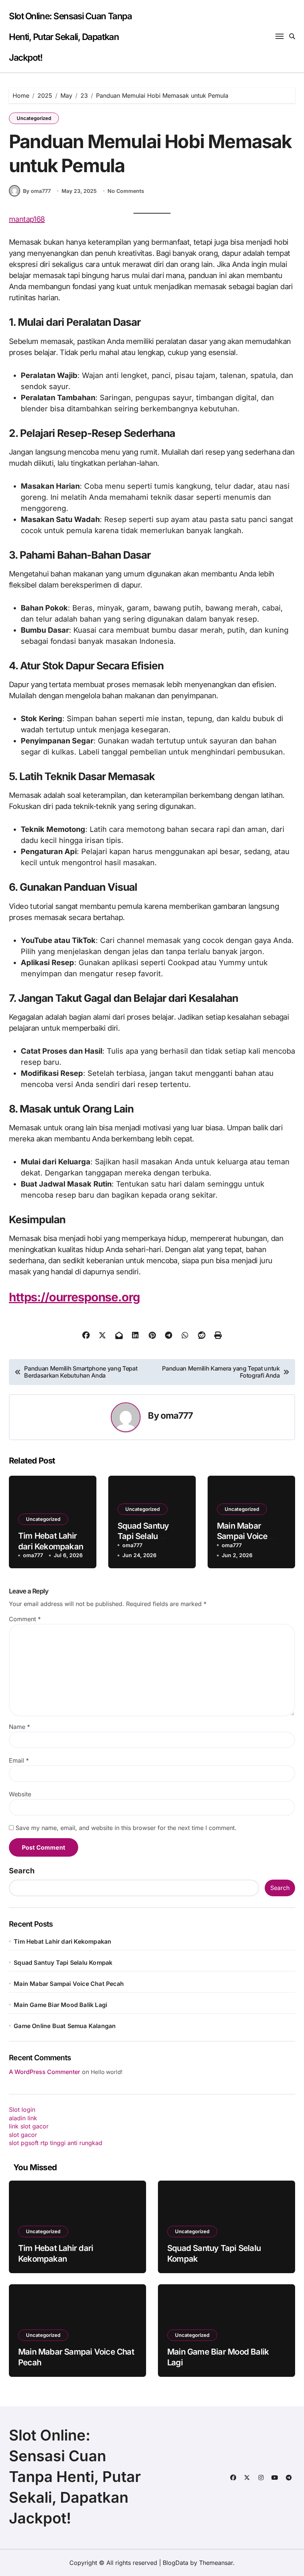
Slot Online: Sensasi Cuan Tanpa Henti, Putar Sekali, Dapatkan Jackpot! (70, 37)
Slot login (22, 2110)
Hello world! (107, 2072)
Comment (25, 1619)
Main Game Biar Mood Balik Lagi (60, 2005)
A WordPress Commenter (44, 2072)
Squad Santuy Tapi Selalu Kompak (143, 1536)
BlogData (176, 2563)
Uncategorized (34, 118)
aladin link (23, 2118)
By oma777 (37, 191)
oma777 (177, 1416)
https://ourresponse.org (74, 1297)
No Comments (126, 191)
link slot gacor (29, 2126)
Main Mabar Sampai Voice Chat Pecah (242, 1536)
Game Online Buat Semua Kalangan (65, 2026)
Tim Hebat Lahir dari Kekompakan (62, 1941)
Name (19, 1727)
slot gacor (23, 2135)
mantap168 (27, 219)
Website (20, 1794)
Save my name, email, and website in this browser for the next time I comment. (126, 1828)
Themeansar (216, 2563)
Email (19, 1760)
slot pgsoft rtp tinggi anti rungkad (56, 2143)
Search (22, 1871)
